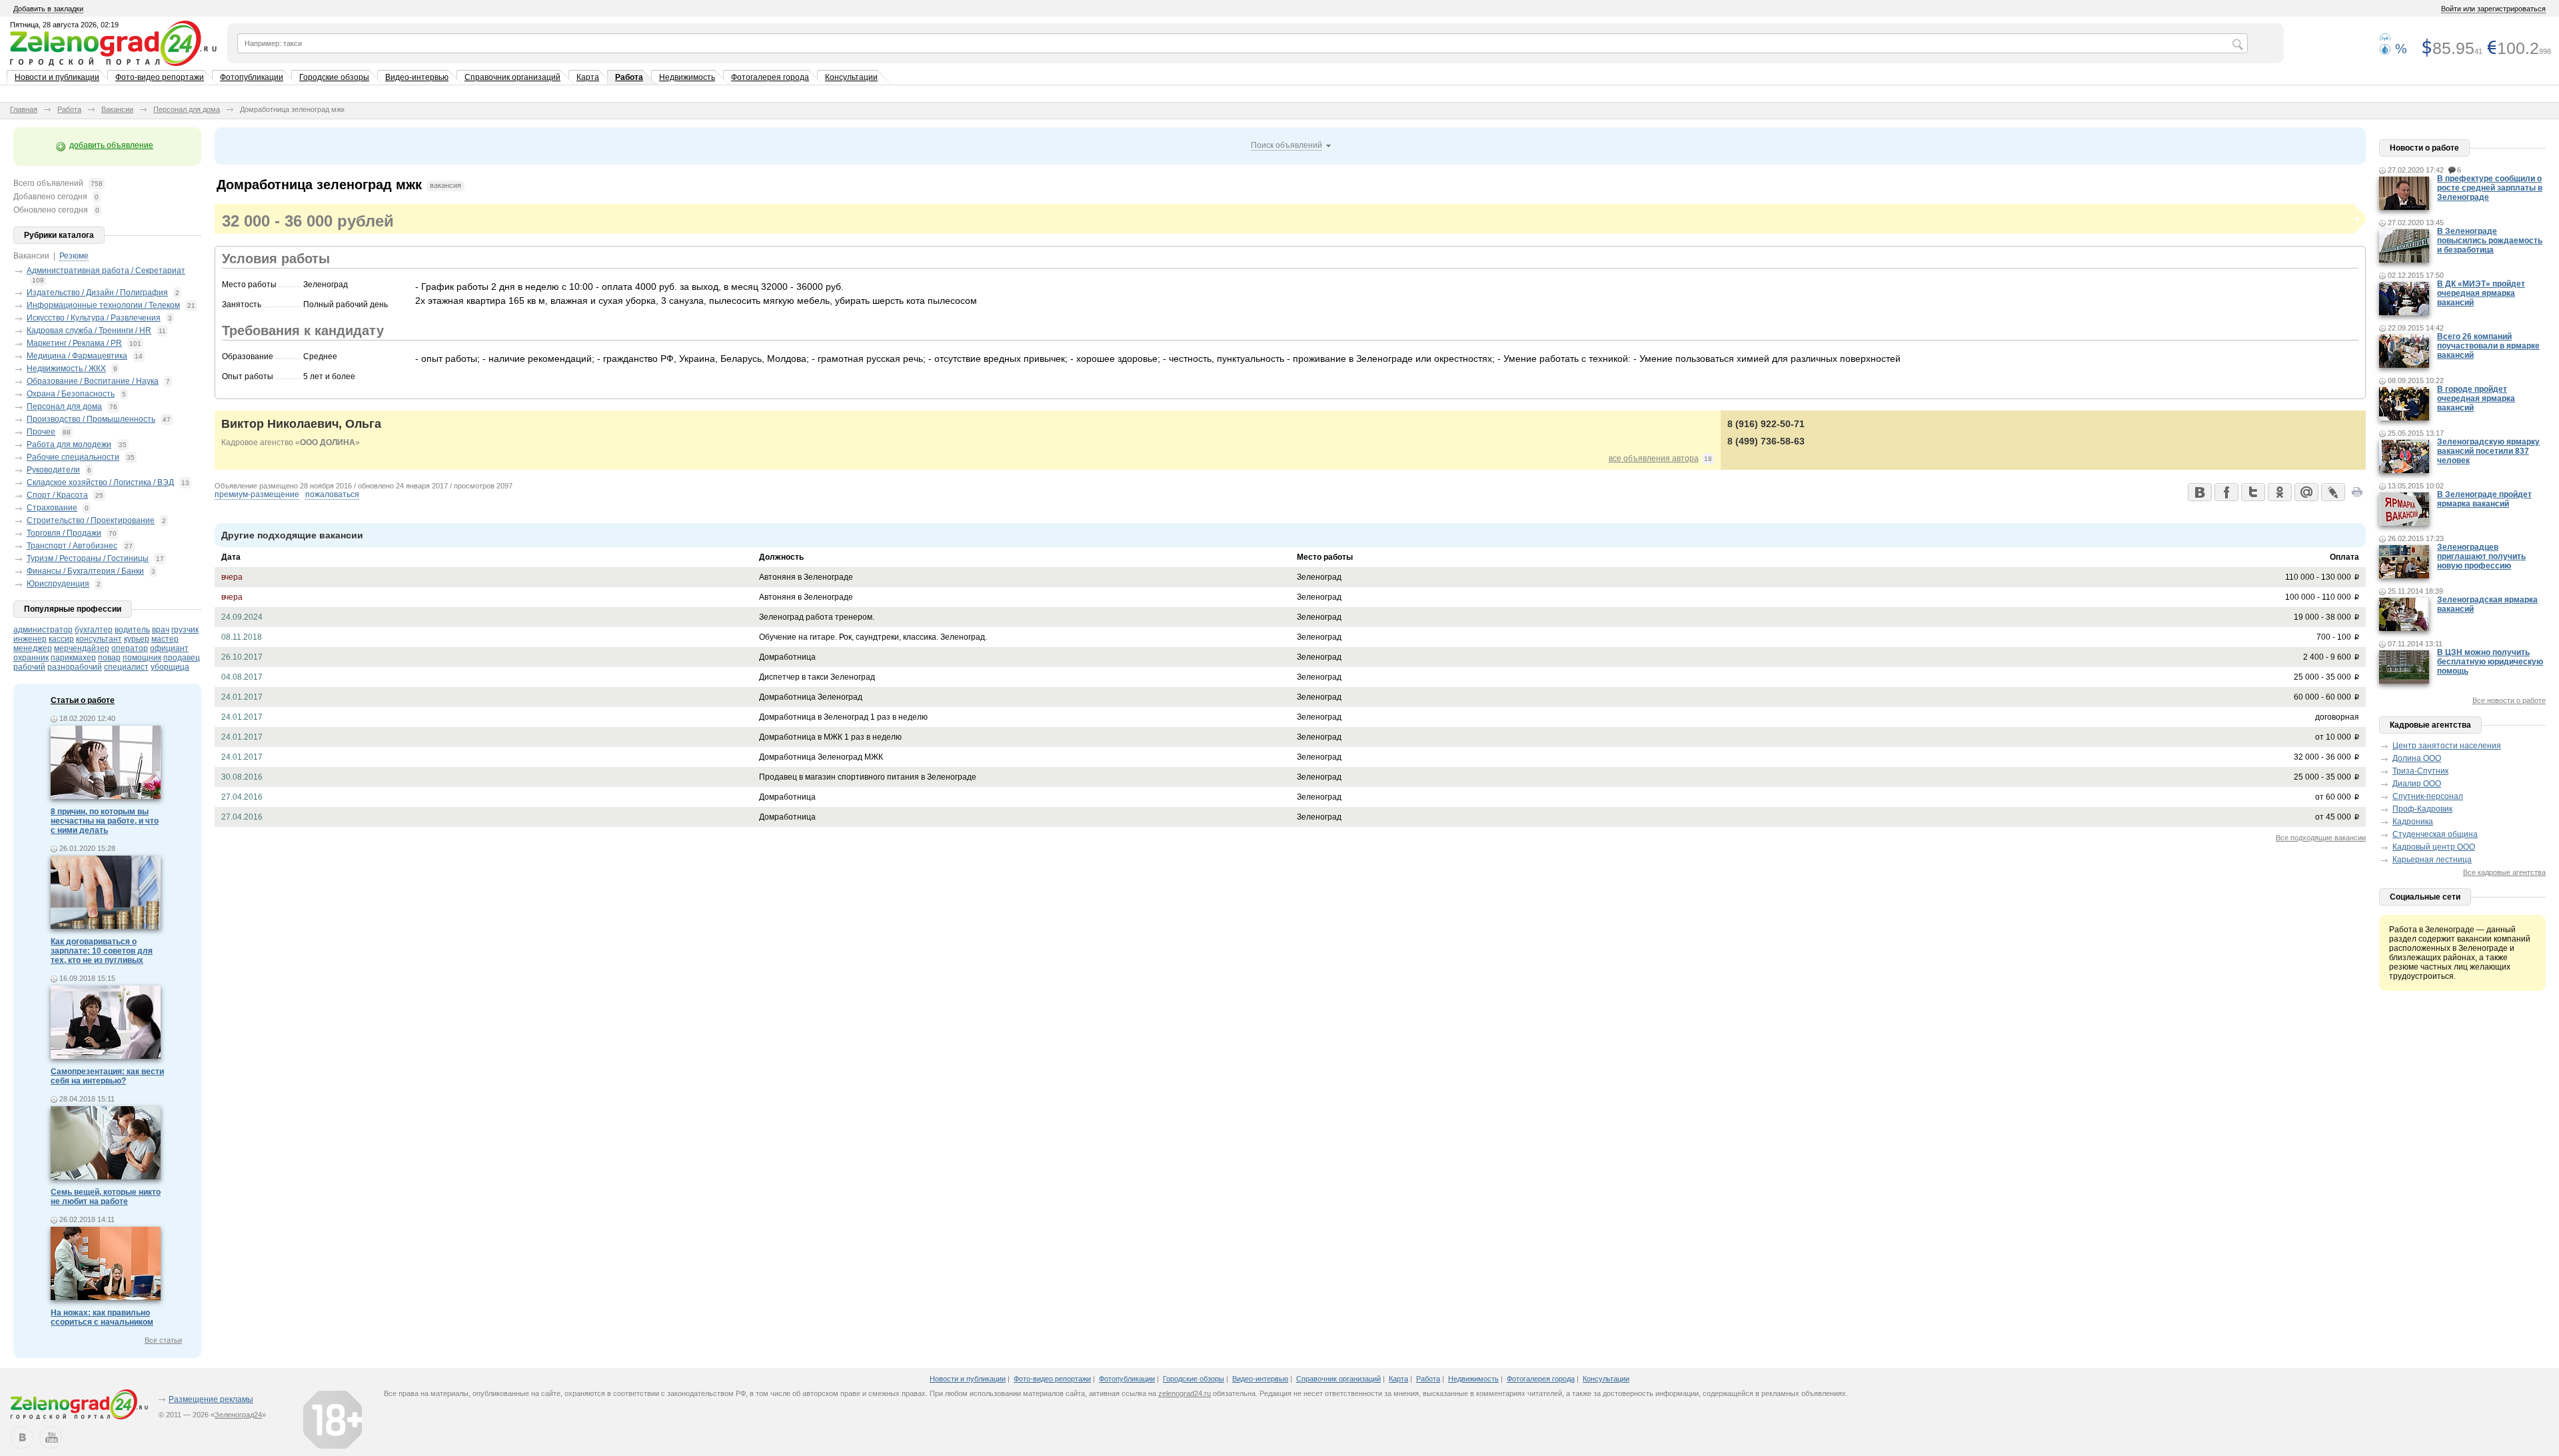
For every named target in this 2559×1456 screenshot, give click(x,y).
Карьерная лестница (2432, 860)
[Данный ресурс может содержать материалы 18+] (333, 1419)
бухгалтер (94, 630)
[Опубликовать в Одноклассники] (2279, 492)
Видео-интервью (417, 77)
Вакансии (117, 109)
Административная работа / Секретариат (106, 271)
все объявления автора (1654, 458)
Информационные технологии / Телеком (103, 305)
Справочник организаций (512, 77)
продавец (182, 658)
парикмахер (73, 658)
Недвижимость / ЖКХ (66, 368)
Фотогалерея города (770, 77)
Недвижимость (687, 77)
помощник (142, 658)
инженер (30, 639)
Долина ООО (2417, 758)
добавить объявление (111, 145)
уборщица (170, 667)
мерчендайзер (82, 648)
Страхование (52, 508)
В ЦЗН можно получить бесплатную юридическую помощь (2490, 662)
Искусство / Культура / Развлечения (94, 318)
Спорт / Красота (57, 495)
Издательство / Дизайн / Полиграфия (97, 293)
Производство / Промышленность (91, 419)
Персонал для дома (187, 109)
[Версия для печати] (2357, 496)
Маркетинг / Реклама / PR (74, 343)
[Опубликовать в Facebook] (2226, 492)
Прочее (41, 432)
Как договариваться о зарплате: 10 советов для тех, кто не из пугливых (102, 951)
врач (161, 630)
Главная (24, 109)
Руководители (53, 470)
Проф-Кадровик (2422, 809)
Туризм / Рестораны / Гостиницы (88, 558)
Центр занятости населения (2447, 746)
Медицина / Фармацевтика (77, 356)
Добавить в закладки (48, 9)
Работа (629, 77)
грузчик (185, 630)
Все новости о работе (2509, 700)
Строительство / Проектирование (91, 520)
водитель (132, 630)
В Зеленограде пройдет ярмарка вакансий (2484, 499)
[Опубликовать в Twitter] (2252, 492)
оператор (130, 648)
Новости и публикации (57, 77)
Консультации (851, 77)
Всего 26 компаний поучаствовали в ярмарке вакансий (2488, 346)
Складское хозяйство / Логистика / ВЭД (100, 482)
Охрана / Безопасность (71, 394)
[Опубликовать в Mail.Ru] (2306, 492)
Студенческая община (2435, 834)
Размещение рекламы (211, 1399)
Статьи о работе (83, 700)
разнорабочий (75, 667)
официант (169, 648)
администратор (43, 630)
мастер (165, 639)
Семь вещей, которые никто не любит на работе (106, 1197)
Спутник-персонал (2428, 796)
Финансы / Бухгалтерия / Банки (85, 571)
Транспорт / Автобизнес (72, 546)
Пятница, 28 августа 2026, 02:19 (64, 25)
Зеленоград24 (238, 1415)
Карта (588, 77)
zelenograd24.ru (1185, 1393)
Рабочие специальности (73, 457)
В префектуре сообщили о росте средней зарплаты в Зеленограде (2490, 188)
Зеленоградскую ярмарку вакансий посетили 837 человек (2488, 451)
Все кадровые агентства (2504, 872)
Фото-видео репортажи (160, 77)
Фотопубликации (252, 77)
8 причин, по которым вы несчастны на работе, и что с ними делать (105, 821)
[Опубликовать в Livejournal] (2332, 492)
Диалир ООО (2417, 784)
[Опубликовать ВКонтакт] (2199, 492)
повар (109, 658)
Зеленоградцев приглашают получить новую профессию (2481, 556)
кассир (61, 639)
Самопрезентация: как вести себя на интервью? (107, 1076)
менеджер (33, 648)
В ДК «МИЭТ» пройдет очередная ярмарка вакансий (2481, 293)
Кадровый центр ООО (2434, 847)
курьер (137, 639)
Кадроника (2413, 822)
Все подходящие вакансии (2321, 838)
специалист (126, 667)
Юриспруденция (58, 584)
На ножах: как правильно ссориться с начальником (102, 1317)
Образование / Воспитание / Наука (93, 381)
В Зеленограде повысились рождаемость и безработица (2490, 241)
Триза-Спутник (2420, 771)
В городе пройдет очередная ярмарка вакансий (2476, 398)
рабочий (29, 667)
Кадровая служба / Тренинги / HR (89, 331)
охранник (31, 658)
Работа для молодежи (69, 444)
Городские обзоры (334, 77)
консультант (99, 639)
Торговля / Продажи (64, 533)
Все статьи (163, 1340)
